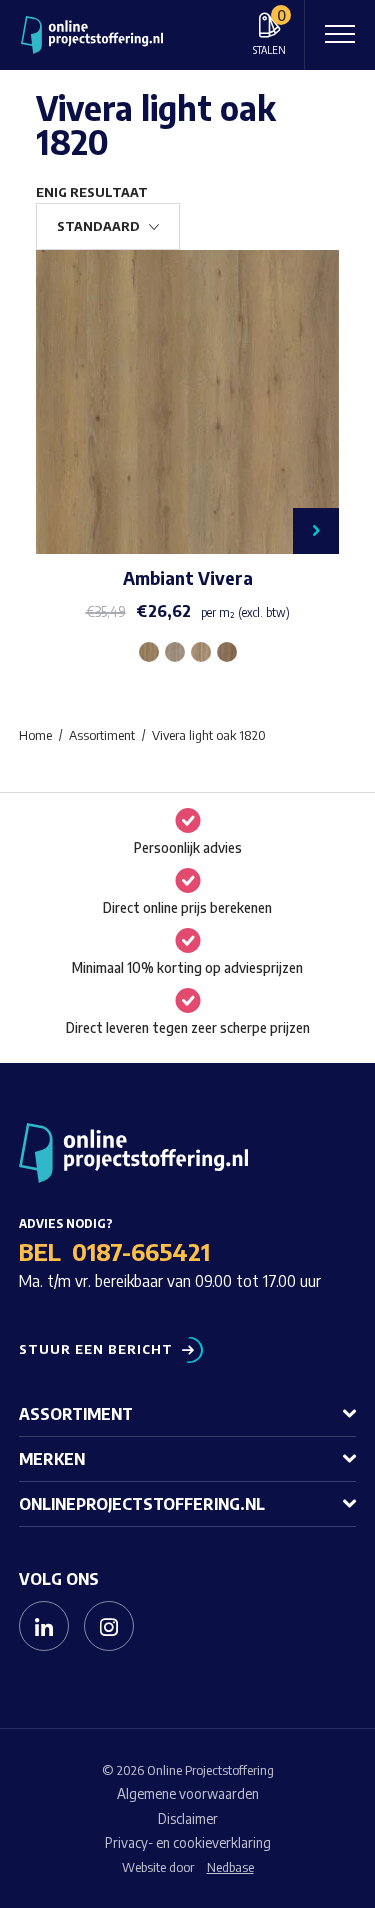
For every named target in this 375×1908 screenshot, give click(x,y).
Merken (52, 1459)
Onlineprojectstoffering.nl (142, 1504)
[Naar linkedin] (44, 1626)
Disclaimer (188, 1818)
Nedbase (230, 1867)
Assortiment (76, 1414)
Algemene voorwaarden (188, 1793)
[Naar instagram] (109, 1626)
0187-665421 (141, 1251)
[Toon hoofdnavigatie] (340, 35)
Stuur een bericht (96, 1349)
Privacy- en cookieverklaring (188, 1842)
